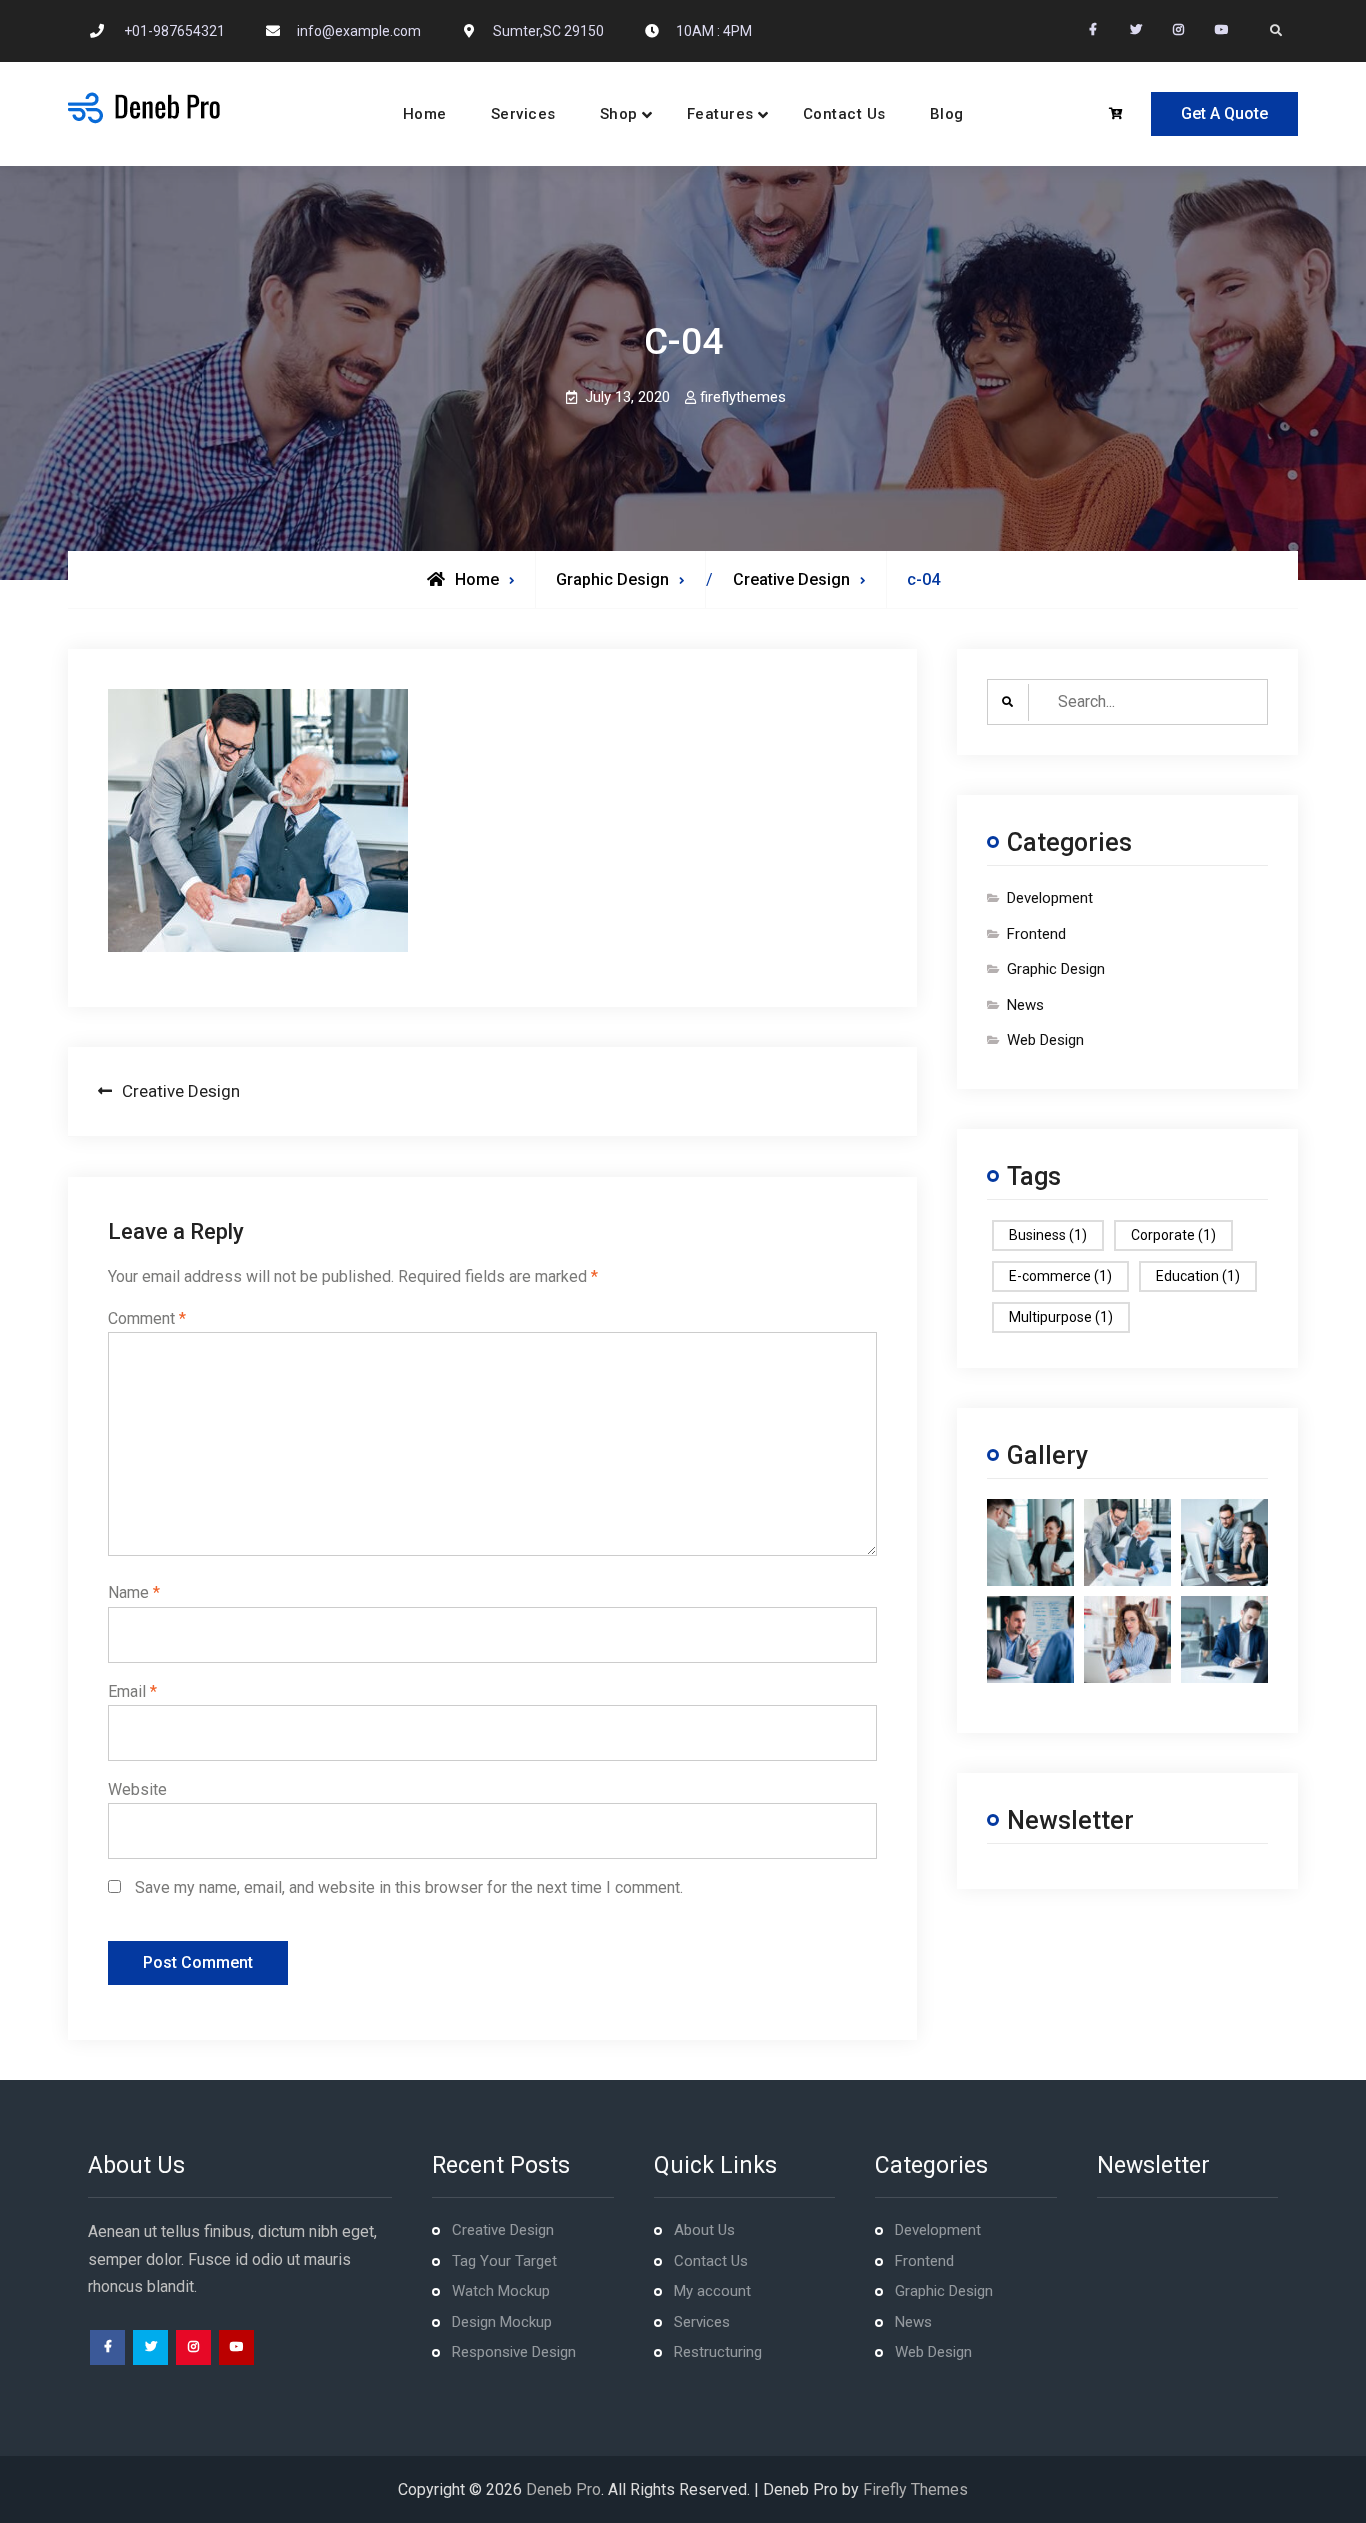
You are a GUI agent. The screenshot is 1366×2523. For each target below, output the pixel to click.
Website (137, 1789)
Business (1048, 1235)
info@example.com (359, 31)
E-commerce (1060, 1276)
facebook (107, 2347)
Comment (147, 1318)
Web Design (1045, 1040)
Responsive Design (514, 2352)
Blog (947, 114)
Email (132, 1691)
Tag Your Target (504, 2261)
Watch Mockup (501, 2291)
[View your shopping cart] (1118, 114)
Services (523, 114)
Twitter (150, 2347)
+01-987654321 (174, 31)
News (1025, 1005)
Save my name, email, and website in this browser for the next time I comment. (409, 1887)
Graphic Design (612, 579)
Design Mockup (502, 2322)
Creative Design (503, 2230)
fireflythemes (743, 397)
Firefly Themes (915, 2489)
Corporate (1173, 1235)
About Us (704, 2230)
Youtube (236, 2347)
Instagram (193, 2347)
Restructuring (718, 2352)
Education (1198, 1276)
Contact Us (844, 114)
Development (1050, 898)
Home (425, 114)
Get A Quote (1224, 113)
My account (712, 2291)
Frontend (1036, 934)
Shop (619, 114)
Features (720, 114)
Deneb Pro (563, 2489)
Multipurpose (1061, 1317)
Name (134, 1592)
